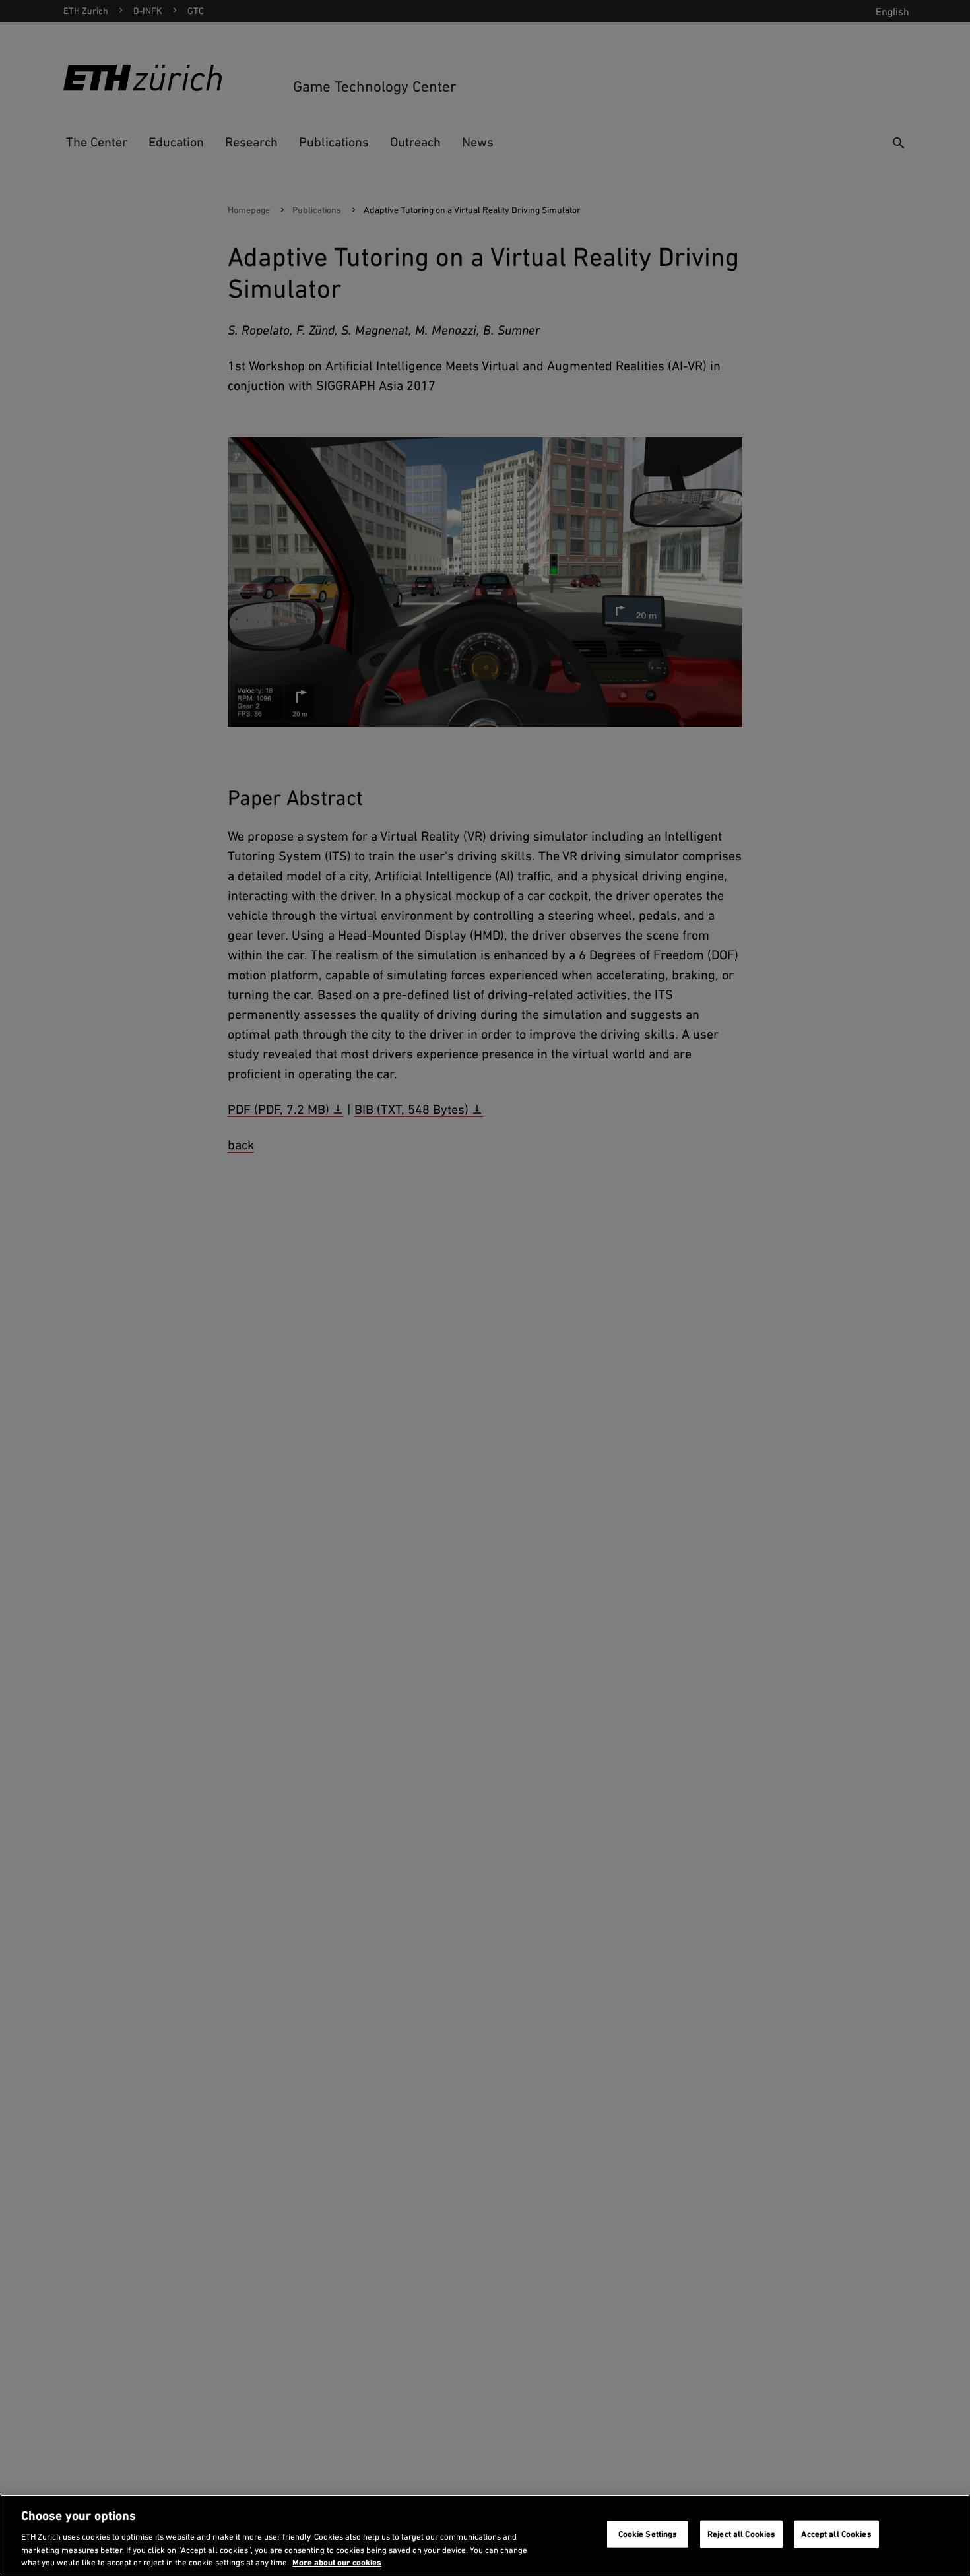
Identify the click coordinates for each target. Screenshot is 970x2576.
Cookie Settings (648, 2534)
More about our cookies (337, 2562)
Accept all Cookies (836, 2534)
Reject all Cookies (741, 2534)
